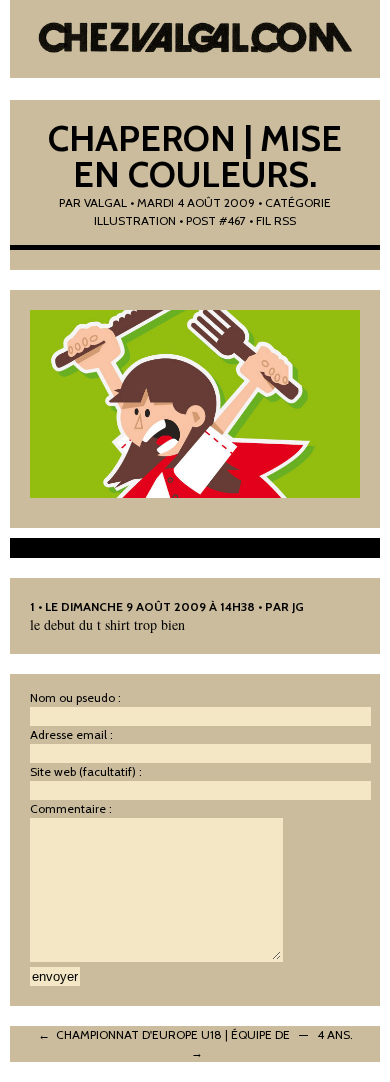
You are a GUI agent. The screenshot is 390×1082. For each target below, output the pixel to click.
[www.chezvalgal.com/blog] (195, 40)
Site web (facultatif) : (86, 771)
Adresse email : (71, 734)
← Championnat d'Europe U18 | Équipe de (164, 1034)
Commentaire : (71, 808)
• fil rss (272, 220)
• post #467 (212, 220)
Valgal (105, 202)
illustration (135, 220)
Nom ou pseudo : (75, 697)
